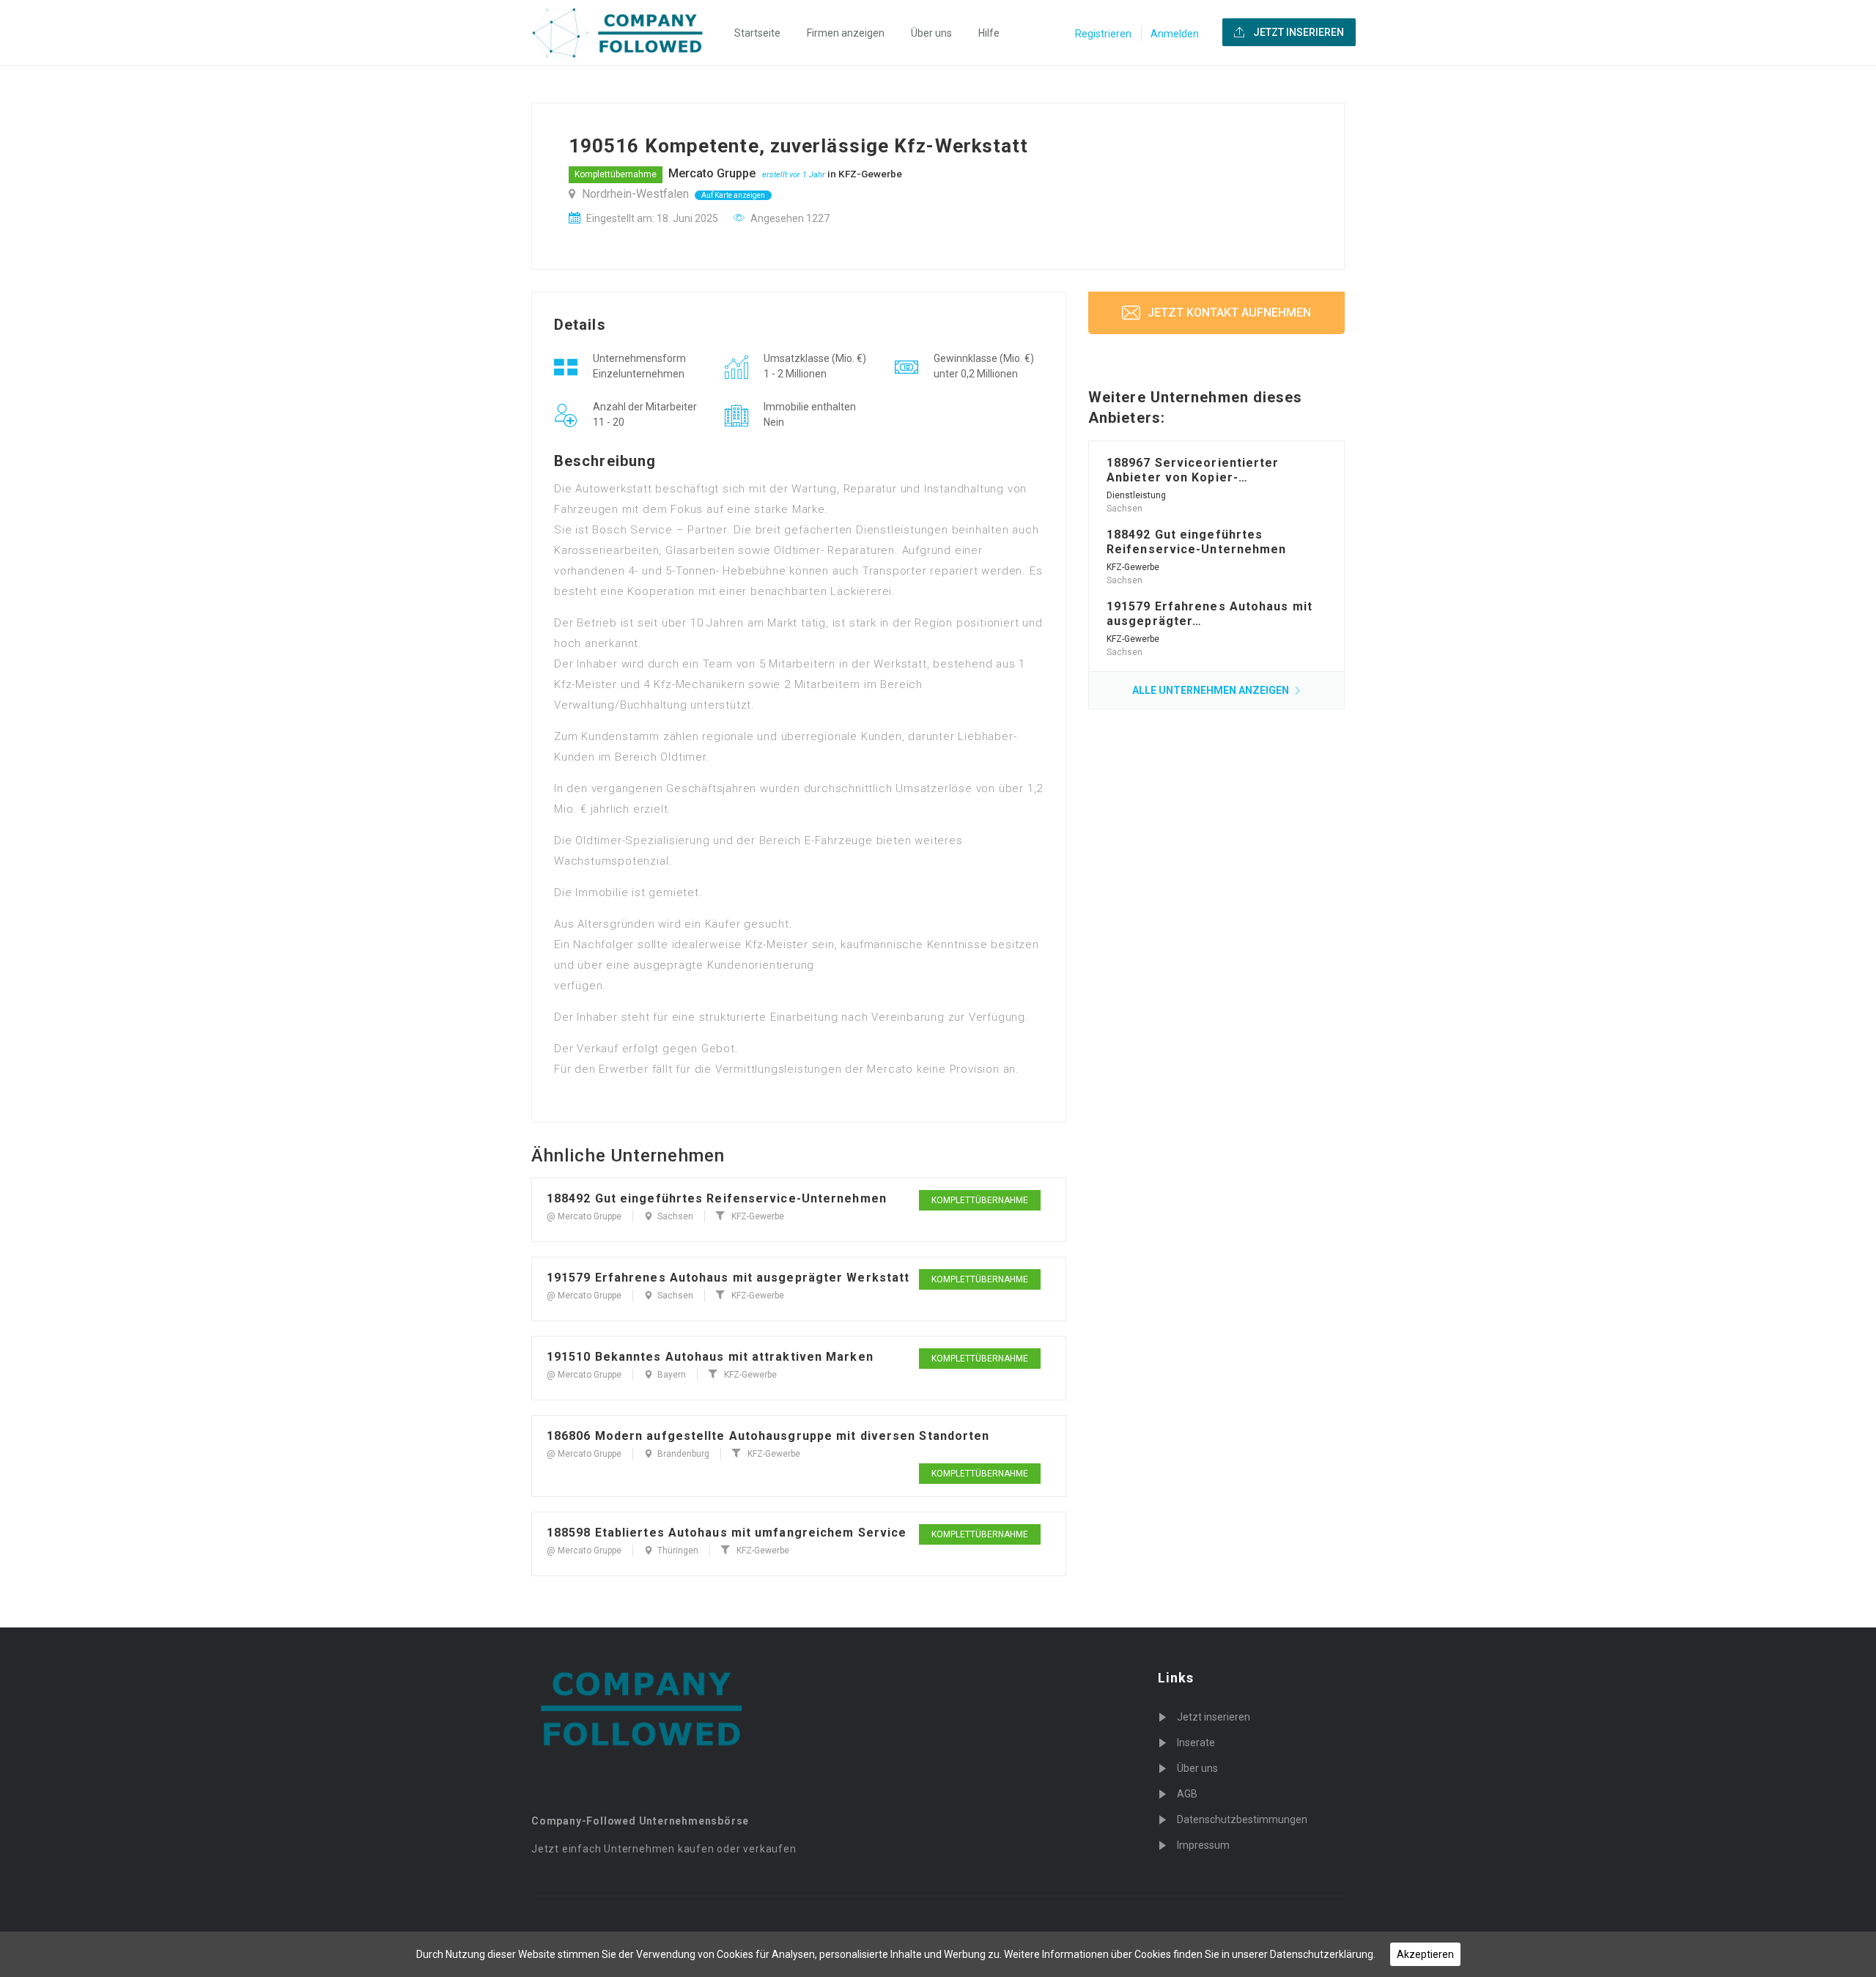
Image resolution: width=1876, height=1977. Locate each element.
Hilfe (989, 33)
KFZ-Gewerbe (870, 174)
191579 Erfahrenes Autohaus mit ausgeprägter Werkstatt (728, 1278)
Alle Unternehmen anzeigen (1212, 690)
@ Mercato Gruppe (584, 1216)
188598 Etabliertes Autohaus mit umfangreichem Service (727, 1533)
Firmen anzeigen (846, 33)
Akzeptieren (1425, 1954)
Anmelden (1175, 34)
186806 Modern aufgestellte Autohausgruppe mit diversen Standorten (768, 1436)
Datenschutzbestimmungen (1242, 1819)
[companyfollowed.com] (627, 33)
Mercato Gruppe (712, 173)
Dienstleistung (1136, 495)
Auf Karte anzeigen (733, 195)
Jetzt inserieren (1214, 1717)
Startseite (757, 33)
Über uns (931, 33)
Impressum (1203, 1845)
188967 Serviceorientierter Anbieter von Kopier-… (1193, 470)
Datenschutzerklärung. (1323, 1954)
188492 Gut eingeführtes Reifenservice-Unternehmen (717, 1198)
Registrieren (1103, 34)
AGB (1187, 1794)
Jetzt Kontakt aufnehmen (1228, 313)
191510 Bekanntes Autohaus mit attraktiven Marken (710, 1357)
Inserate (1196, 1743)
